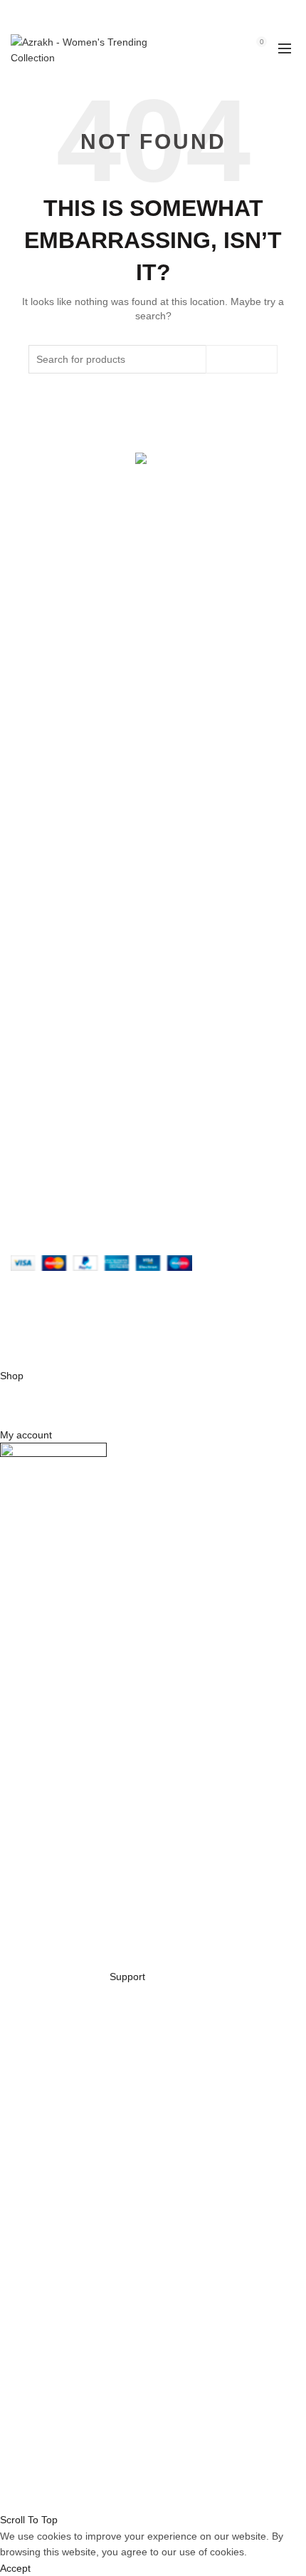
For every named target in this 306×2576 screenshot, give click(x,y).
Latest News (38, 808)
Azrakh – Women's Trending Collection (149, 1329)
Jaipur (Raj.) (38, 658)
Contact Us (36, 788)
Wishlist (231, 42)
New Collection (44, 746)
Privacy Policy (42, 877)
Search (242, 359)
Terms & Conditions (54, 918)
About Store (37, 726)
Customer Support (52, 1089)
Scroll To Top (29, 2520)
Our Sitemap (39, 959)
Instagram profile (49, 1027)
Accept (15, 2568)
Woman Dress (43, 767)
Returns (28, 897)
